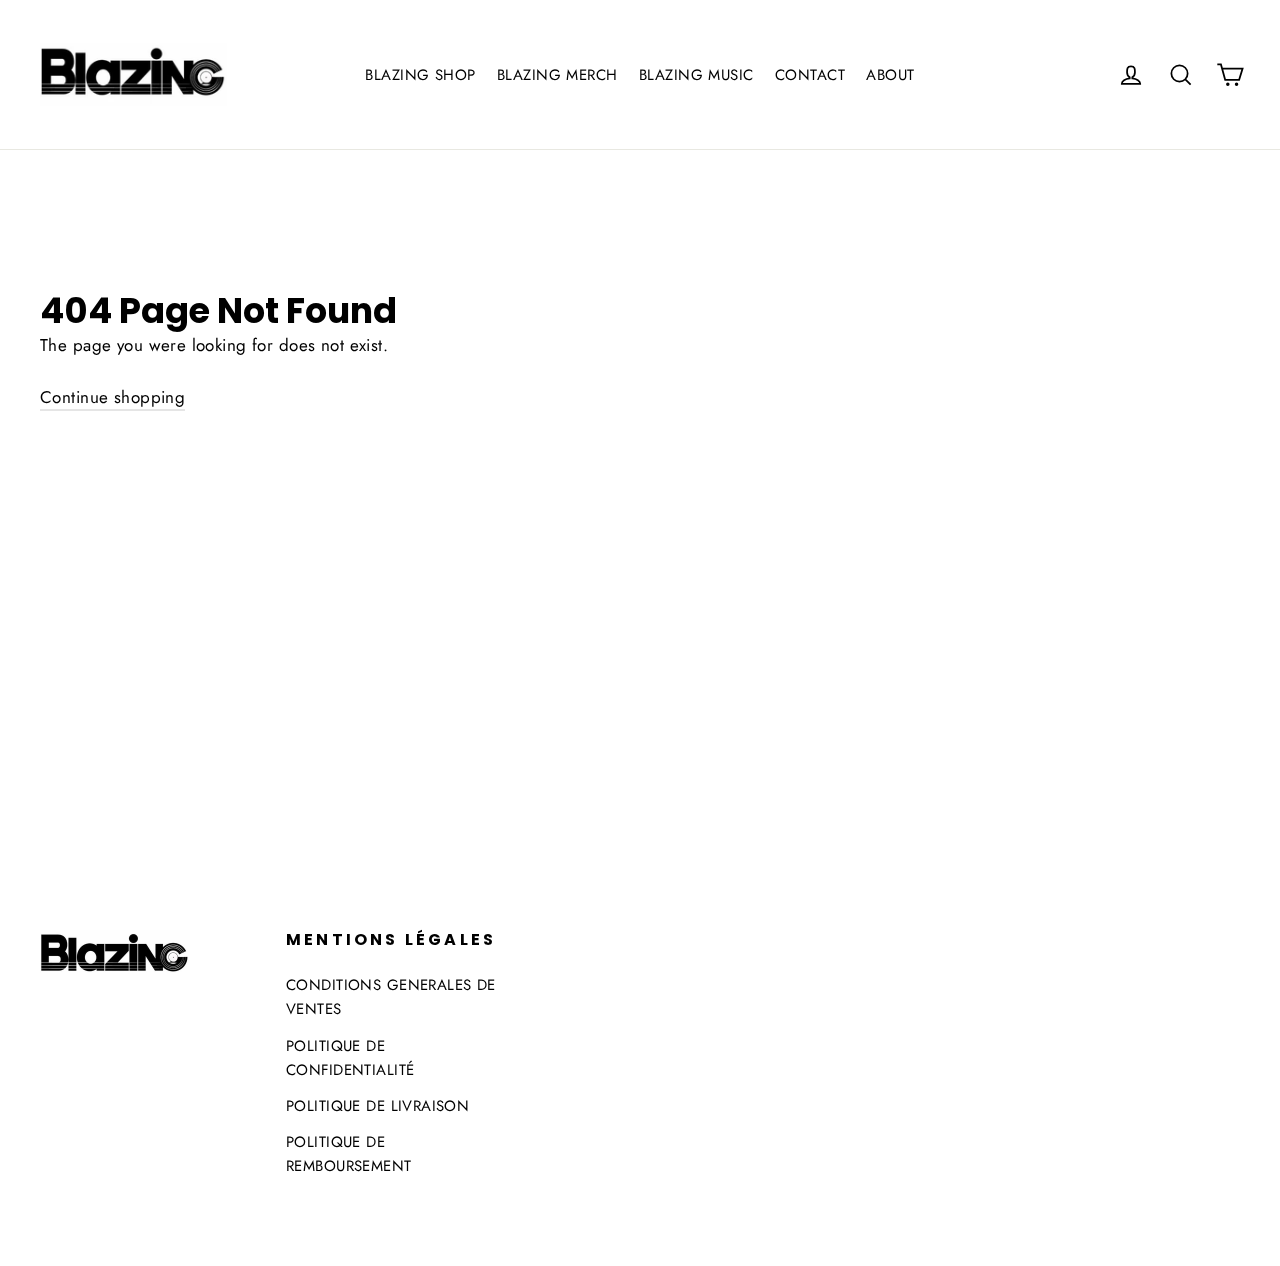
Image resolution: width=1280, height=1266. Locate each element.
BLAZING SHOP (420, 75)
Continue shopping (112, 397)
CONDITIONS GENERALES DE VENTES (391, 997)
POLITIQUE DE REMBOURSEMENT (349, 1154)
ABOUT (890, 75)
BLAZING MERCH (557, 75)
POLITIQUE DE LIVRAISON (377, 1106)
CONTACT (810, 75)
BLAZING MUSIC (696, 75)
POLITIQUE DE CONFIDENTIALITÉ (350, 1058)
